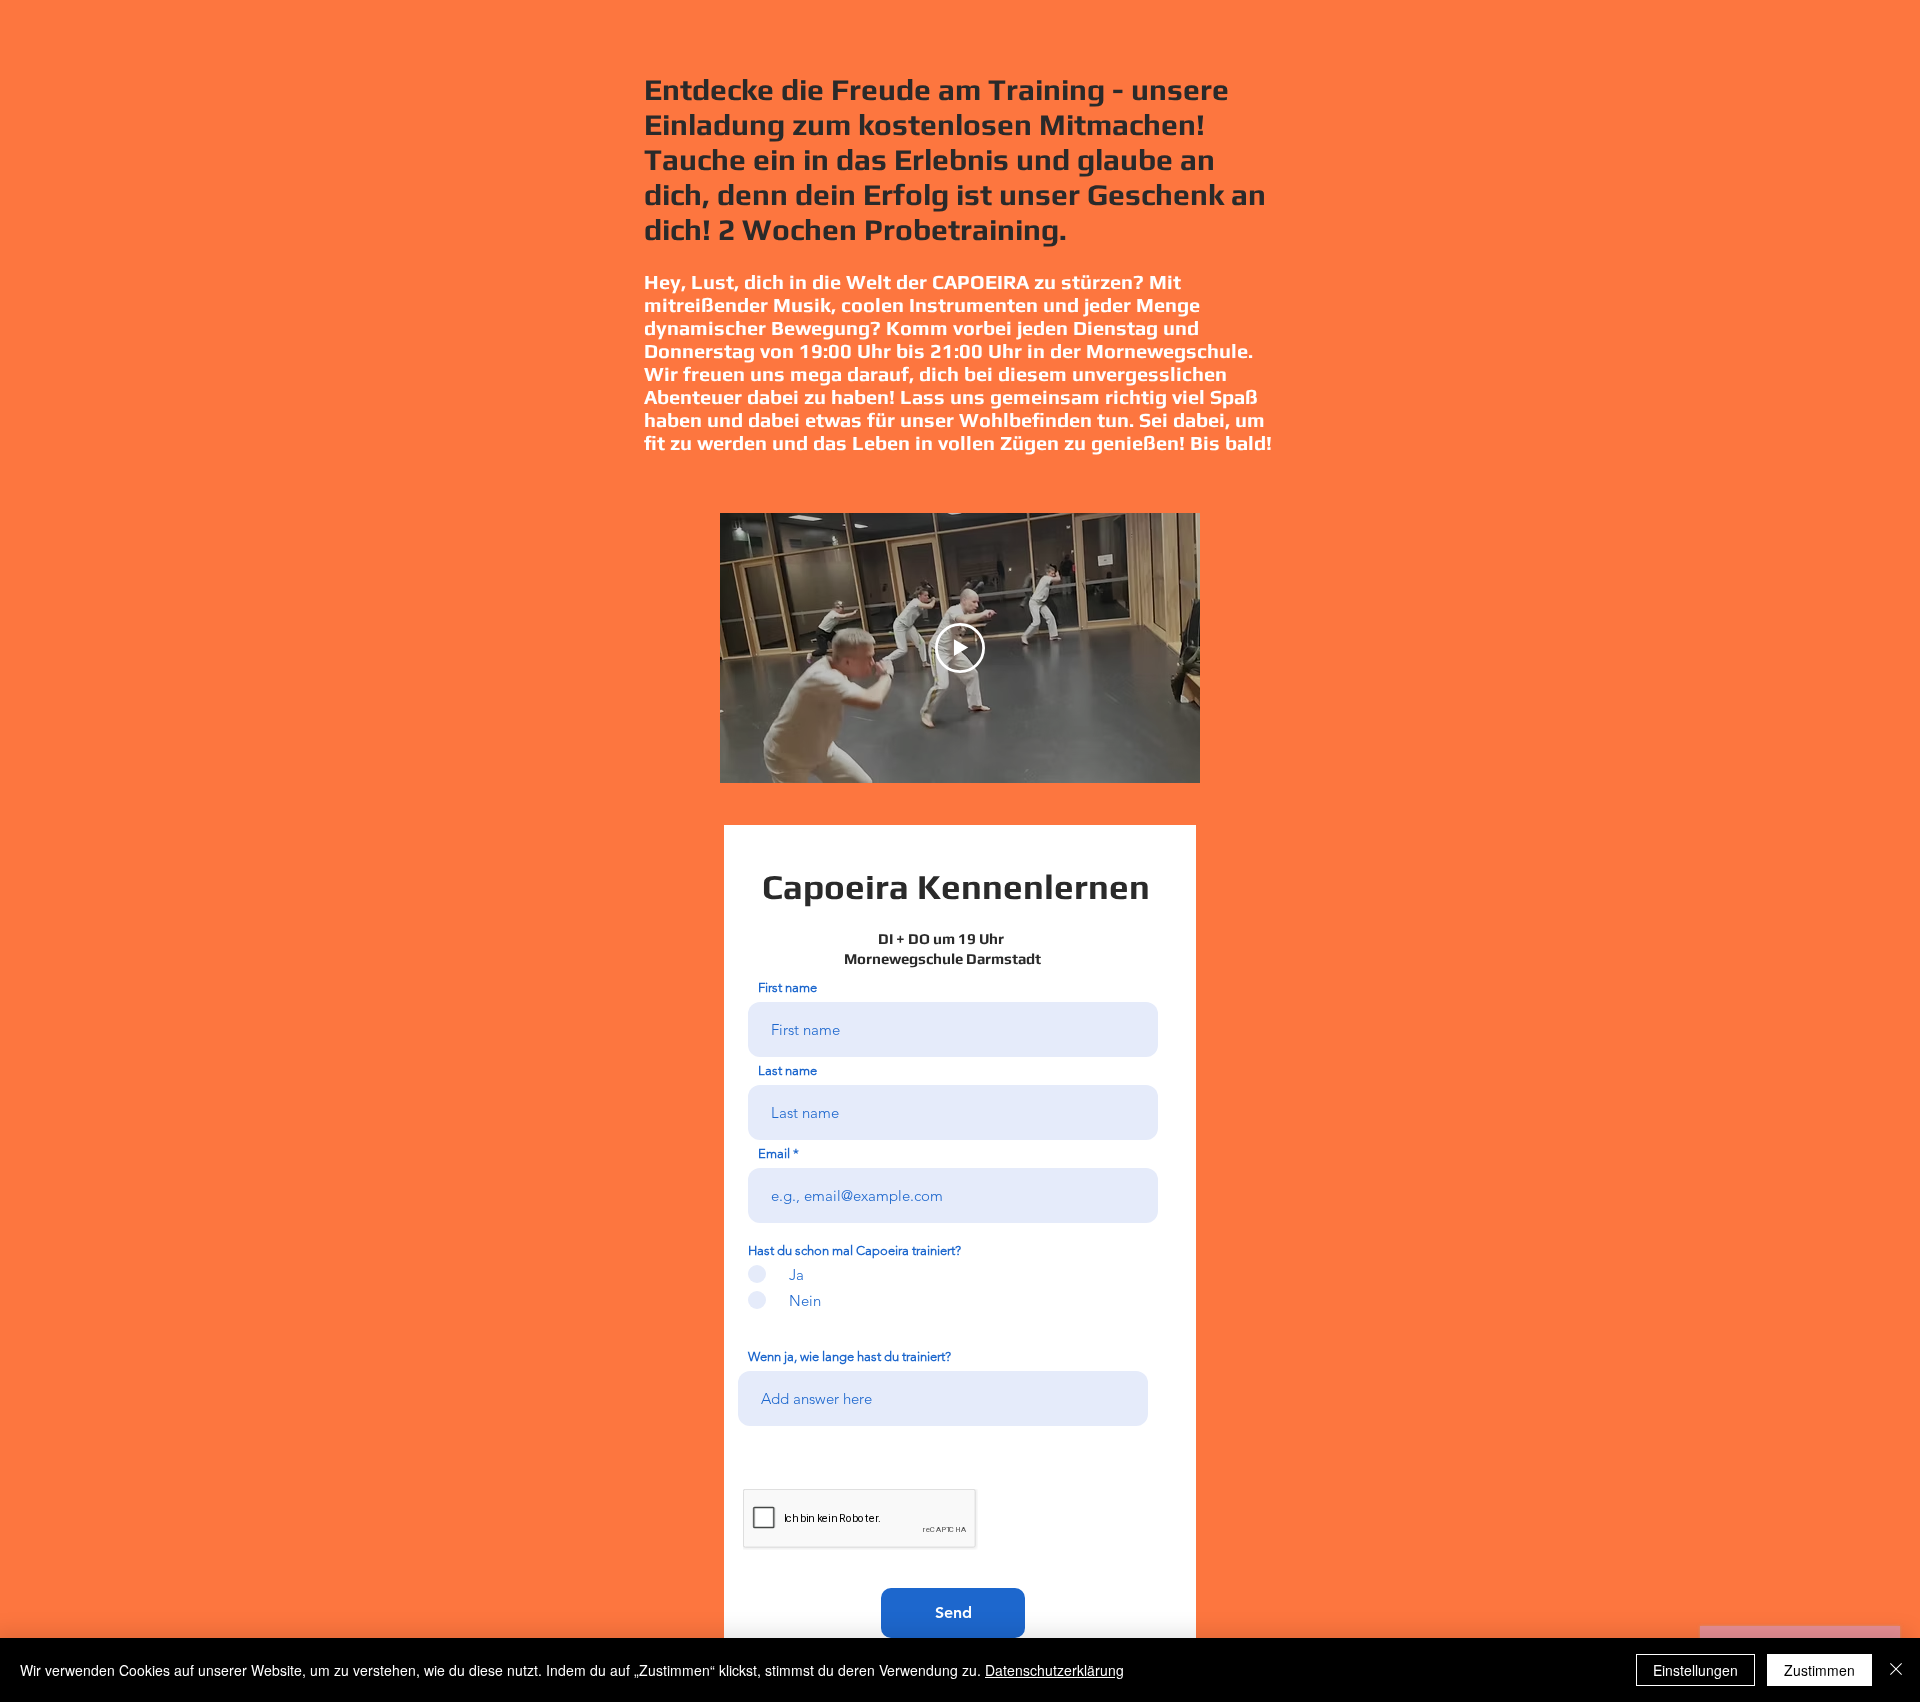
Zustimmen (1819, 1670)
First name (787, 987)
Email (774, 1153)
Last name (787, 1070)
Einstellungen (1695, 1670)
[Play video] (960, 648)
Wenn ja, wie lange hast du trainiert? (849, 1356)
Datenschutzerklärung (1054, 1670)
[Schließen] (1896, 1670)
